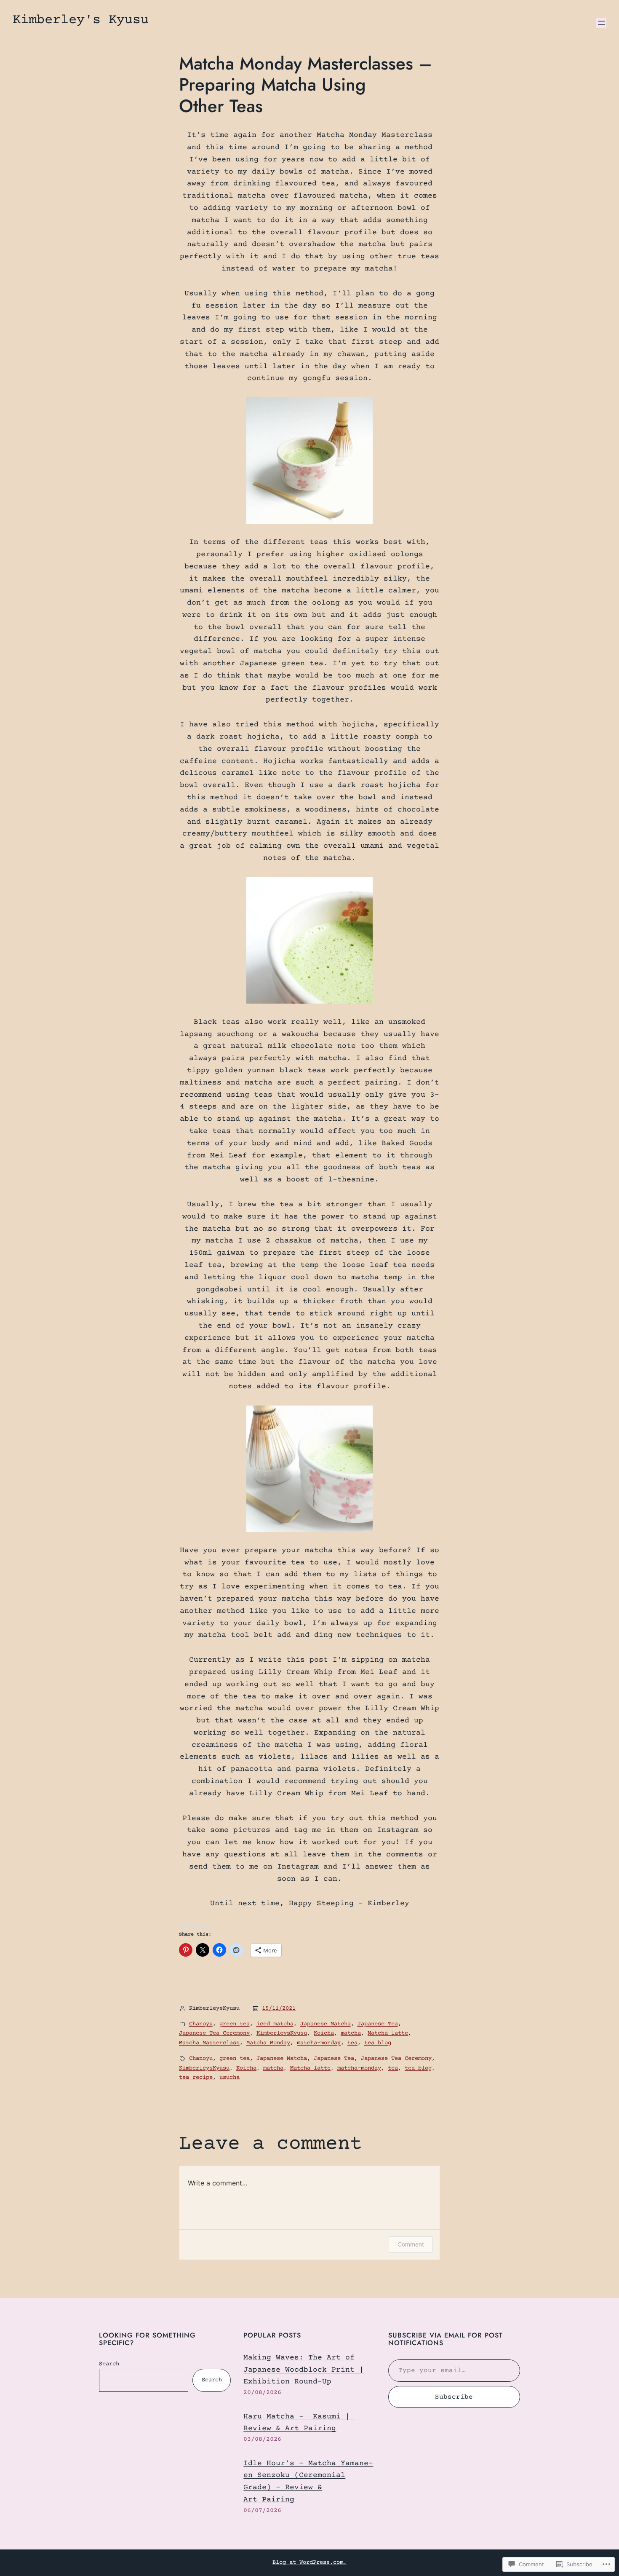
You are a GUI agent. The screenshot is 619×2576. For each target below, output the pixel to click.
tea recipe (196, 2078)
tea (352, 2043)
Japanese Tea (378, 2024)
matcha (351, 2033)
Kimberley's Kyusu (81, 20)
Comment (411, 2244)
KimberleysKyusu (282, 2033)
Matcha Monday (268, 2043)
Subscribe (454, 2397)
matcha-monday (319, 2043)
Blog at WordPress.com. (309, 2563)
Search (109, 2364)
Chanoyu (201, 2024)
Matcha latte (388, 2033)
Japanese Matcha (326, 2024)
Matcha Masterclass (209, 2043)
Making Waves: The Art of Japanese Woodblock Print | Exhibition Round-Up (304, 2370)
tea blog (378, 2043)
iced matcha (275, 2024)
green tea (235, 2024)
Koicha (324, 2033)
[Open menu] (601, 23)
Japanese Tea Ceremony (214, 2033)
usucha (229, 2078)
